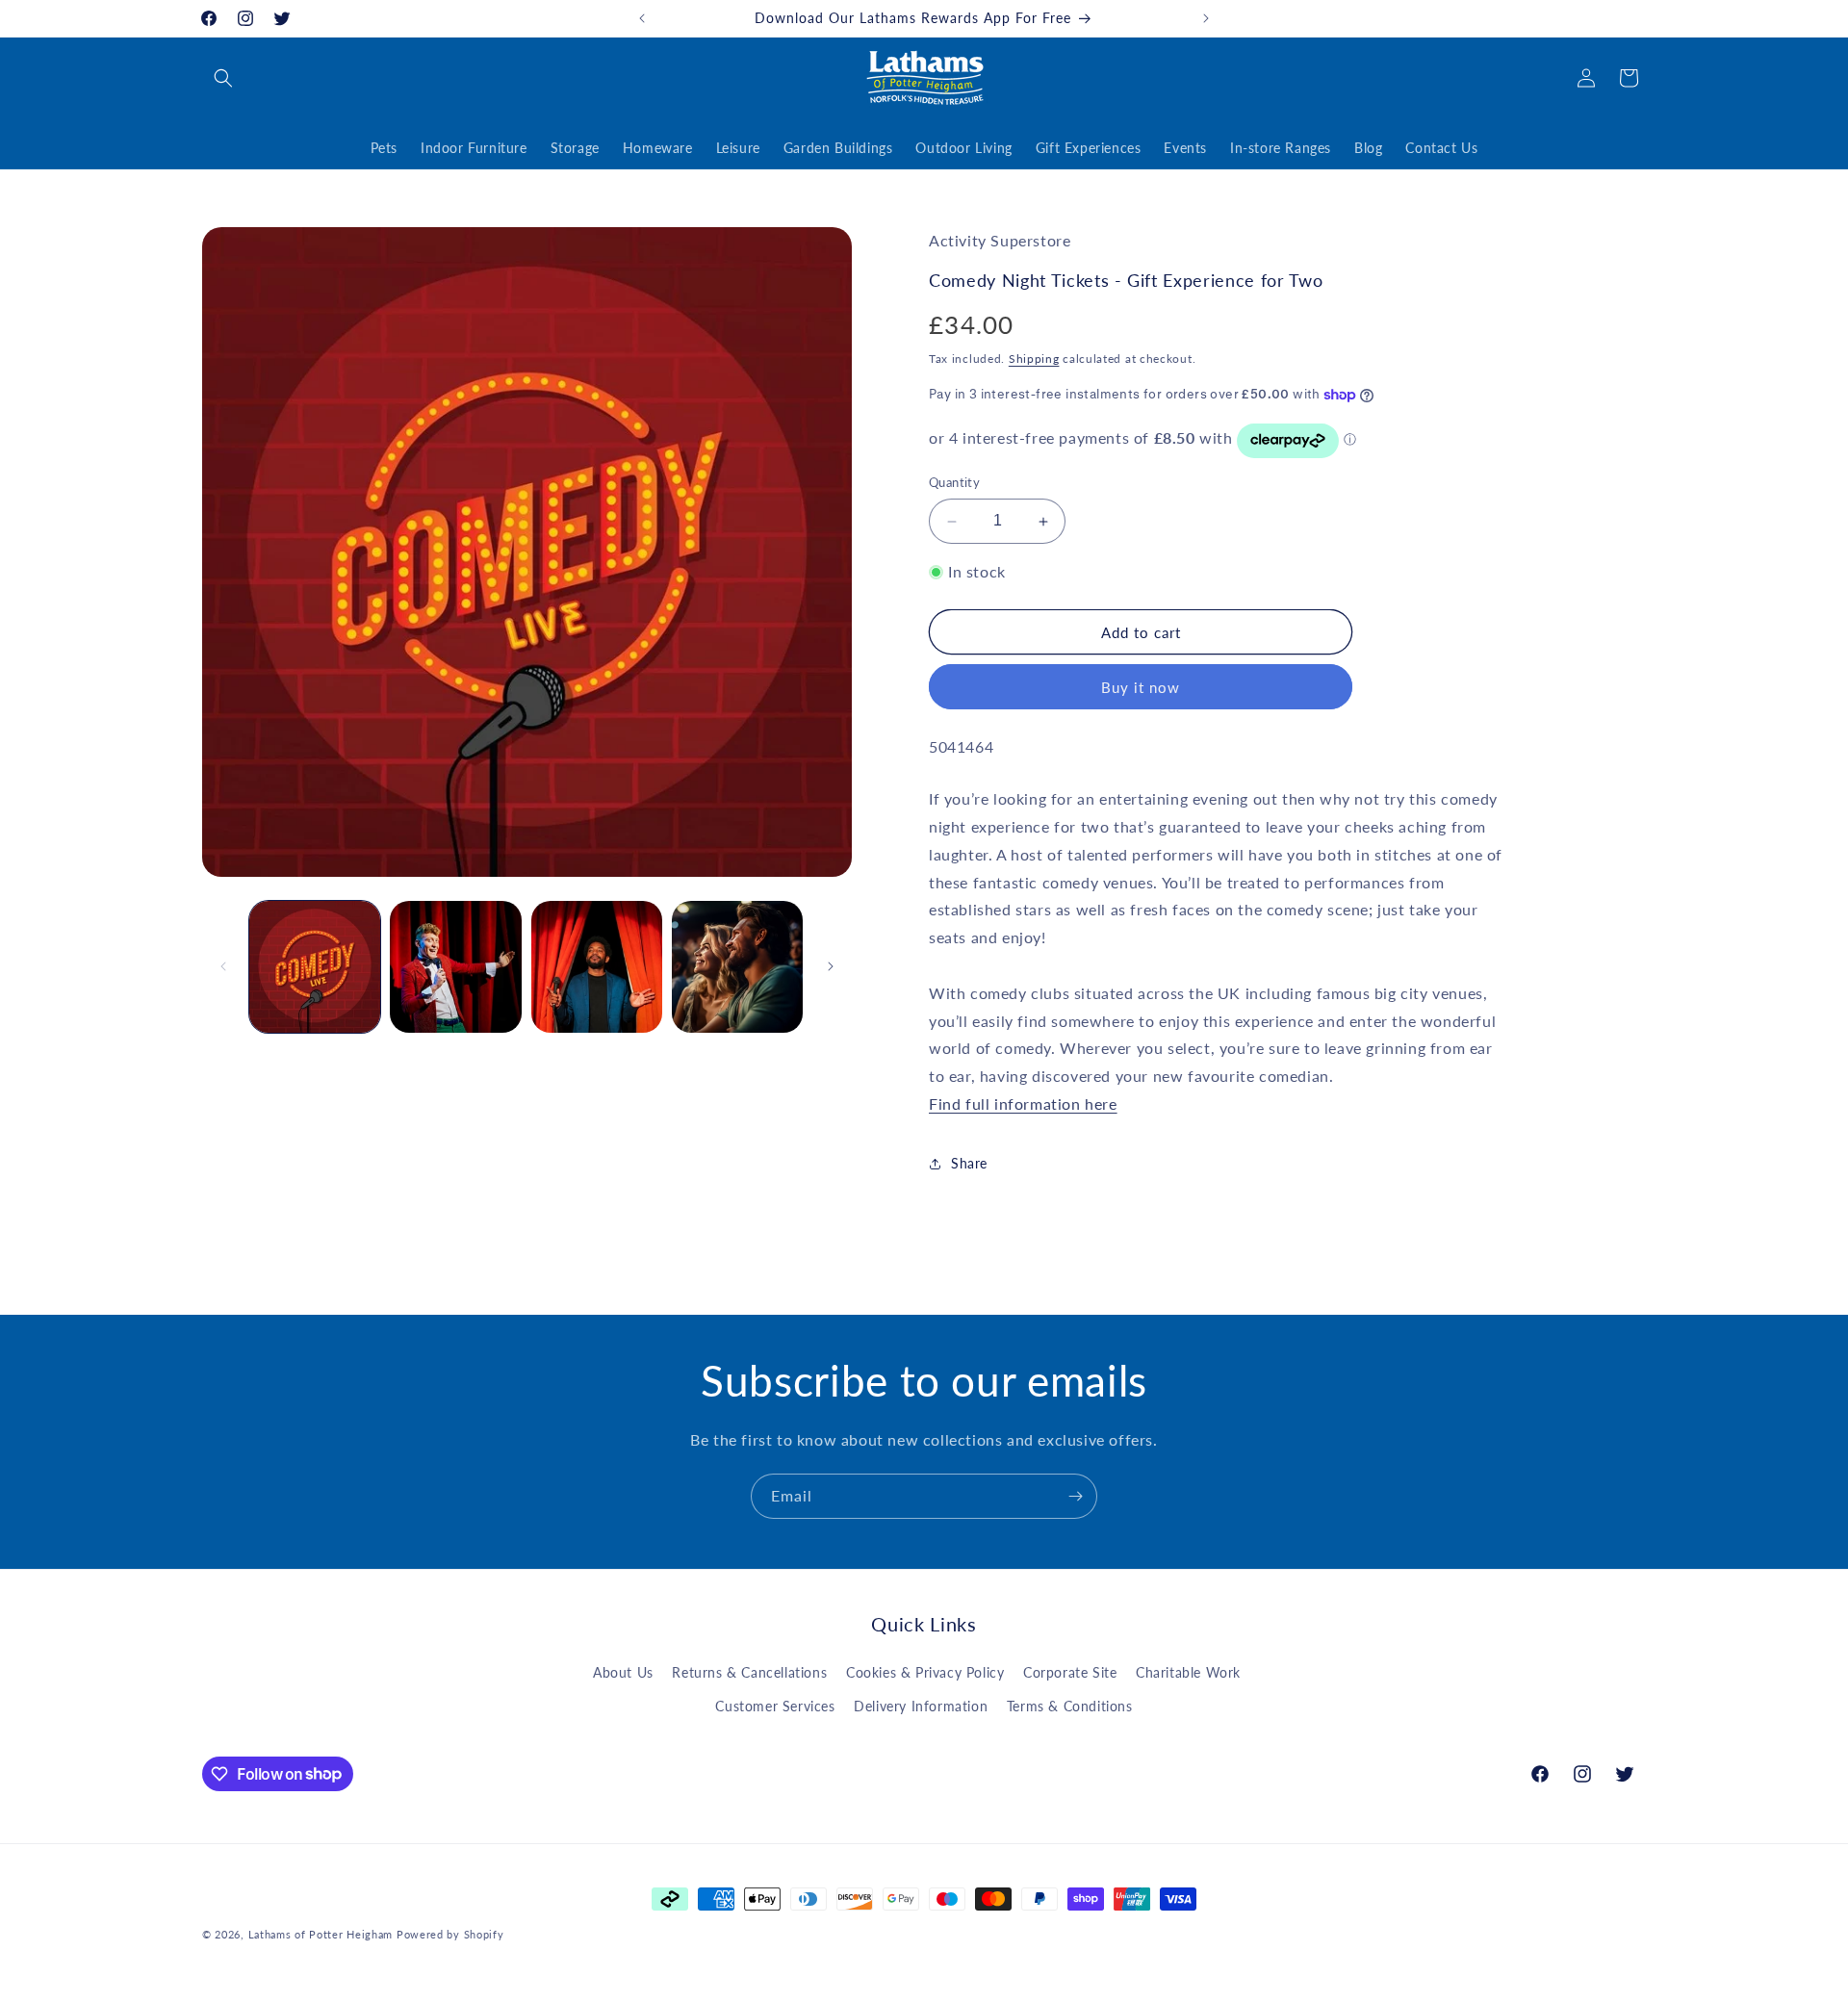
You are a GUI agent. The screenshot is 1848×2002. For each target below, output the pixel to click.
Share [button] (969, 1164)
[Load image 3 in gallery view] (597, 966)
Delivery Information (921, 1706)
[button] (223, 78)
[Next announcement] (1206, 18)
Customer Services (775, 1706)
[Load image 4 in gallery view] (737, 966)
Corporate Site (1070, 1672)
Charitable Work (1188, 1672)
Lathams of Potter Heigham (321, 1934)
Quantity (954, 483)
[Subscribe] (1075, 1496)
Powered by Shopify (450, 1934)
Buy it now (1141, 688)
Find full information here (1023, 1104)
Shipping (1034, 359)
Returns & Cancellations (749, 1672)
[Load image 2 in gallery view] (455, 966)
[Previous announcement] (642, 18)
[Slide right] (831, 966)
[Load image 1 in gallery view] (315, 966)
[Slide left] (223, 966)
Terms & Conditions (1070, 1706)
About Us (623, 1672)
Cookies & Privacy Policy (925, 1672)
